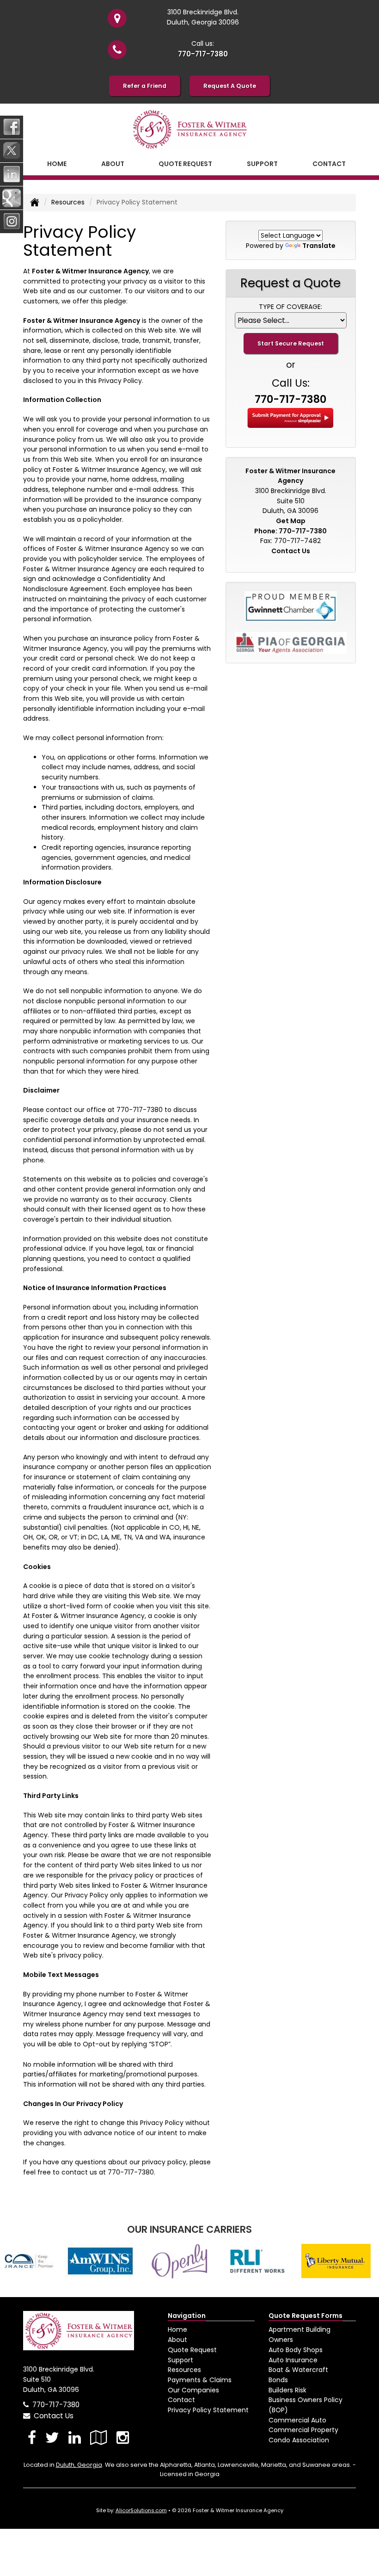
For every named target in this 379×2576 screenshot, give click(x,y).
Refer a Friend (145, 86)
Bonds (278, 2380)
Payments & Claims (200, 2380)
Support (180, 2360)
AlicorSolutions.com (141, 2510)
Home (57, 164)
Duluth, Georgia (79, 2465)
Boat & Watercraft (298, 2370)
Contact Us (291, 551)
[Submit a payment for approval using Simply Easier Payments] (290, 417)
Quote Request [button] (185, 164)
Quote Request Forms (306, 2316)
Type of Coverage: (290, 307)
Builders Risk (287, 2390)
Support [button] (262, 164)
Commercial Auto (297, 2420)
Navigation (187, 2316)
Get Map (291, 521)
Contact (329, 164)
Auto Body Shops (296, 2350)
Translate (319, 246)
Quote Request (192, 2350)
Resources (68, 202)
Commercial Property (303, 2430)
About (177, 2340)
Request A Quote (230, 86)
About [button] (113, 164)
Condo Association (299, 2440)
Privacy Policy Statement (208, 2410)
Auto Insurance (293, 2360)
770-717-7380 (203, 54)
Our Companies (193, 2390)
